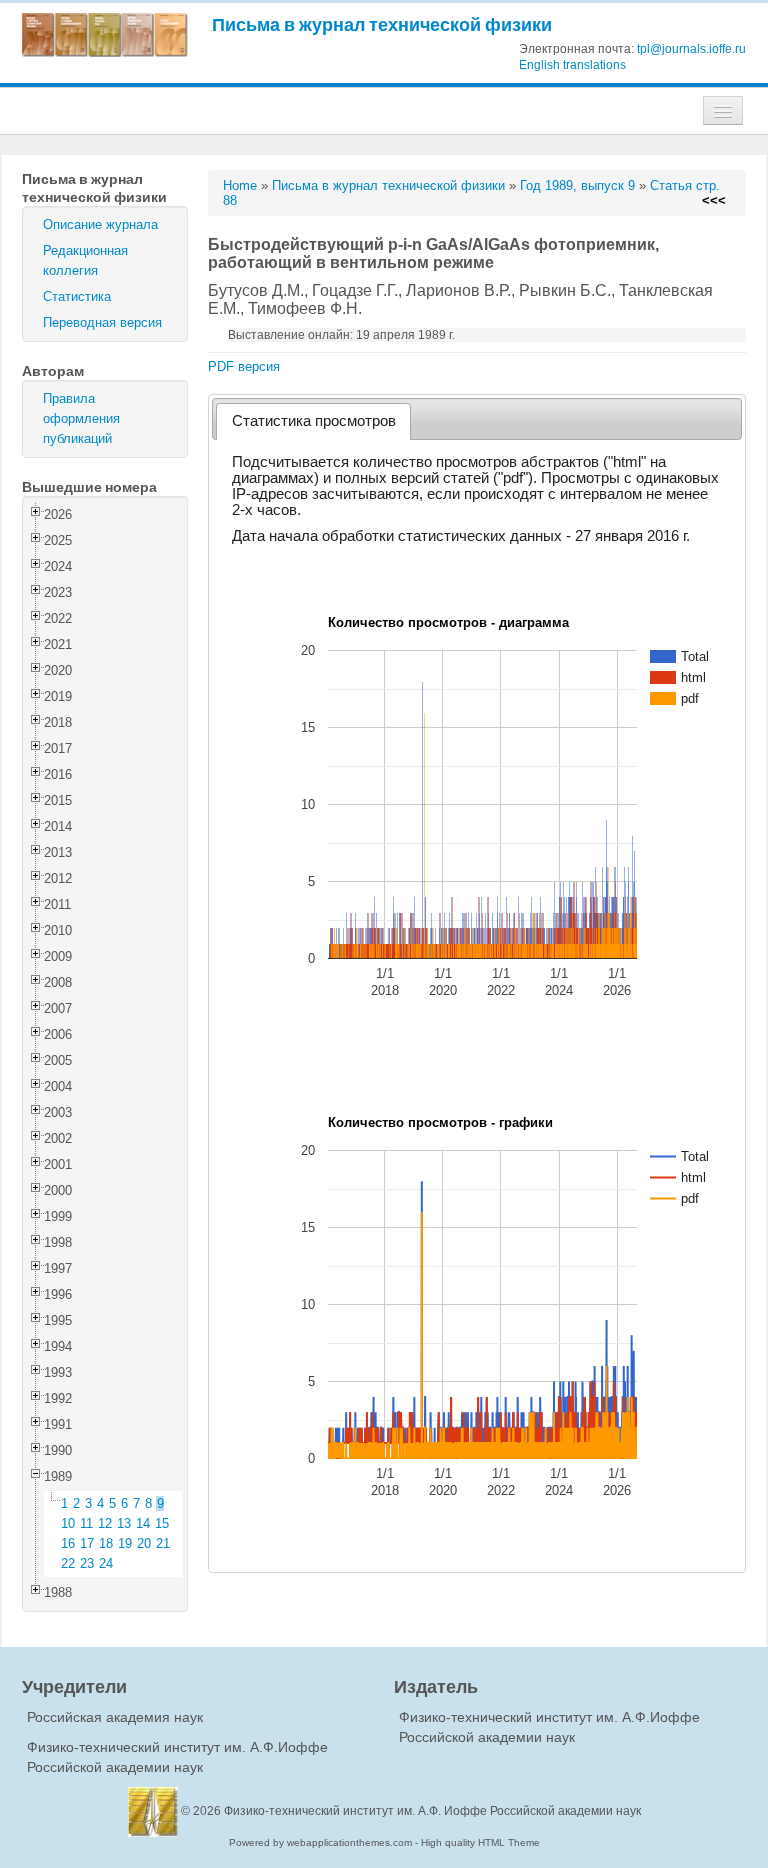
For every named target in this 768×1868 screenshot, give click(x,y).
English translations (572, 65)
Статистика (77, 296)
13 (124, 1523)
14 (143, 1523)
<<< (714, 200)
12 (105, 1523)
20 (144, 1543)
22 (68, 1563)
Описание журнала (100, 224)
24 (106, 1563)
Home (240, 185)
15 (162, 1523)
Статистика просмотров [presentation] (314, 421)
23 (87, 1563)
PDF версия (244, 366)
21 (163, 1543)
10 (68, 1523)
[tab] (313, 421)
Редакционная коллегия (85, 260)
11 (86, 1523)
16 (68, 1543)
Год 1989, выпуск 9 (577, 185)
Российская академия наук (115, 1717)
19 (125, 1543)
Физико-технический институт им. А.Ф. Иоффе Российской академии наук (432, 1811)
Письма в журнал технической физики (382, 24)
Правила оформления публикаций (81, 418)
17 (87, 1543)
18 (106, 1543)
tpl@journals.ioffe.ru (691, 49)
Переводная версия (102, 322)
